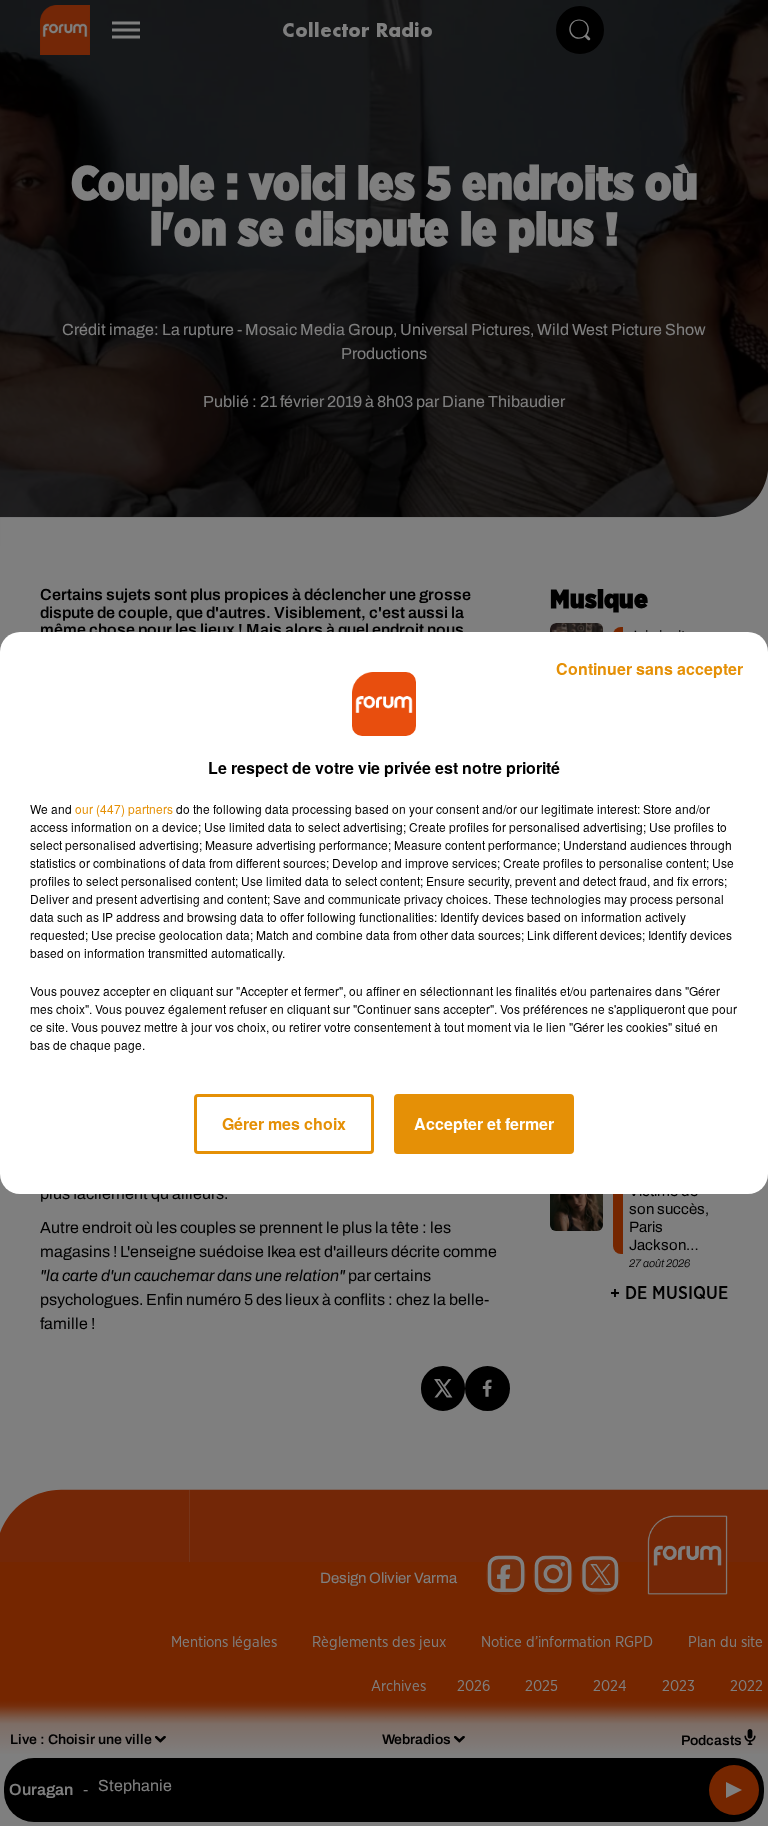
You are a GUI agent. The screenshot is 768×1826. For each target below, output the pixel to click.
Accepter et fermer (484, 1123)
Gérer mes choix (284, 1123)
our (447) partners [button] (124, 808)
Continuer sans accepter (649, 668)
